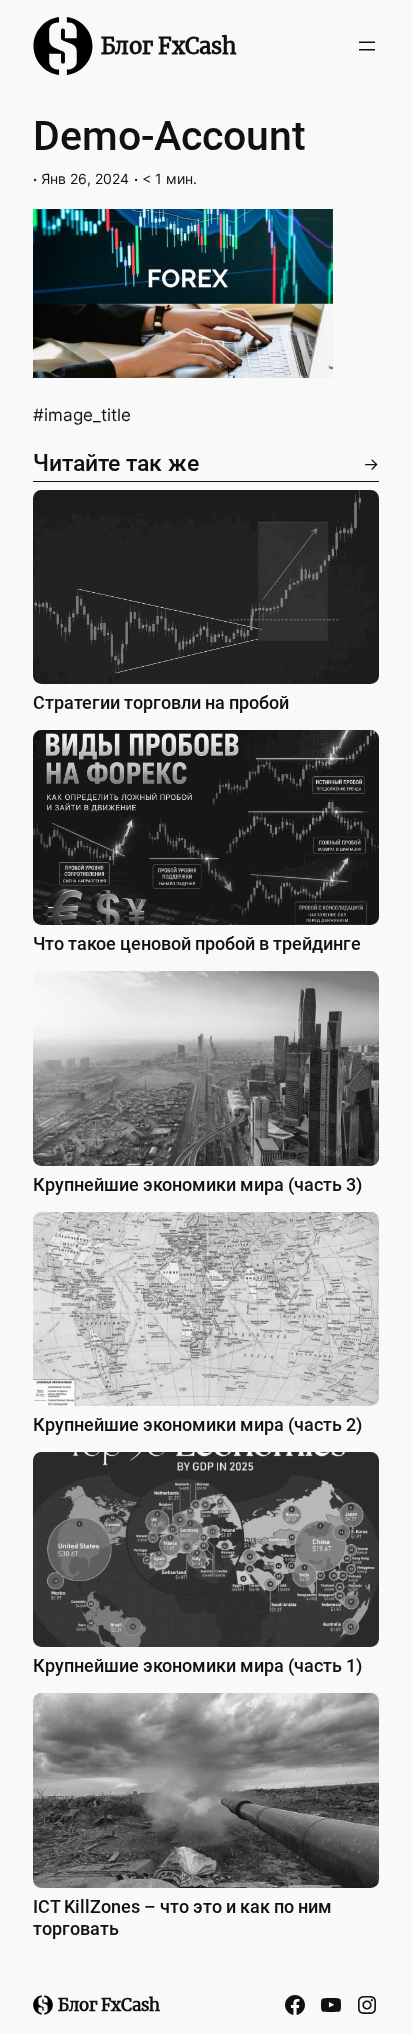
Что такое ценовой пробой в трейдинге (197, 943)
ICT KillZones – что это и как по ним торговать (182, 1917)
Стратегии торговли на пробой (161, 702)
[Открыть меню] (367, 46)
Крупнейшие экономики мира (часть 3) (197, 1184)
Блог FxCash (169, 46)
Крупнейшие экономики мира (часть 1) (197, 1665)
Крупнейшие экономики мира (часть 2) (197, 1424)
